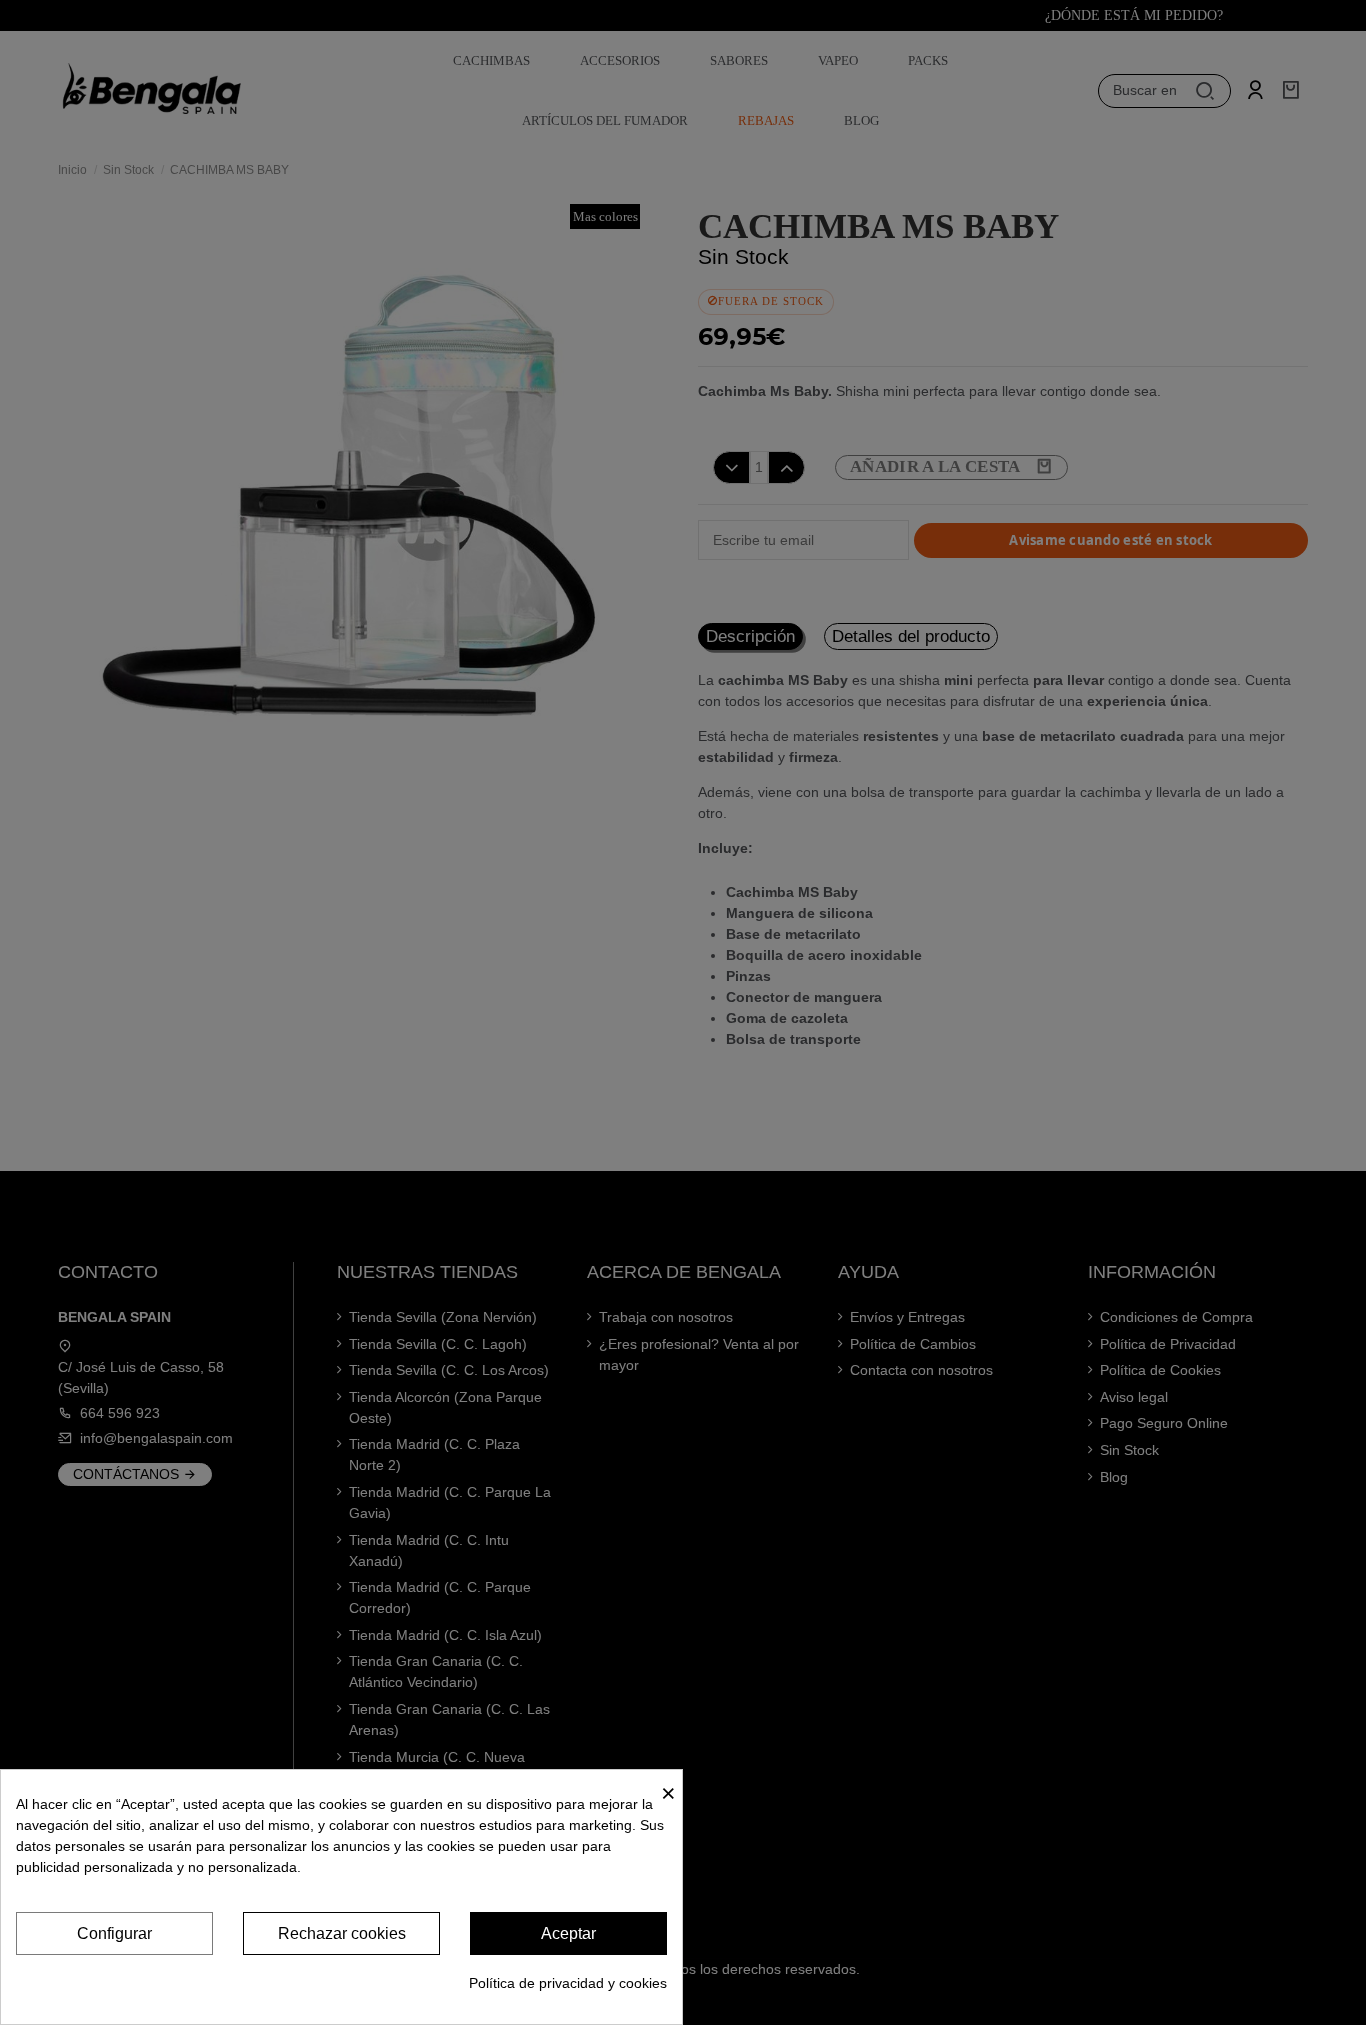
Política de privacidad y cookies (568, 1983)
